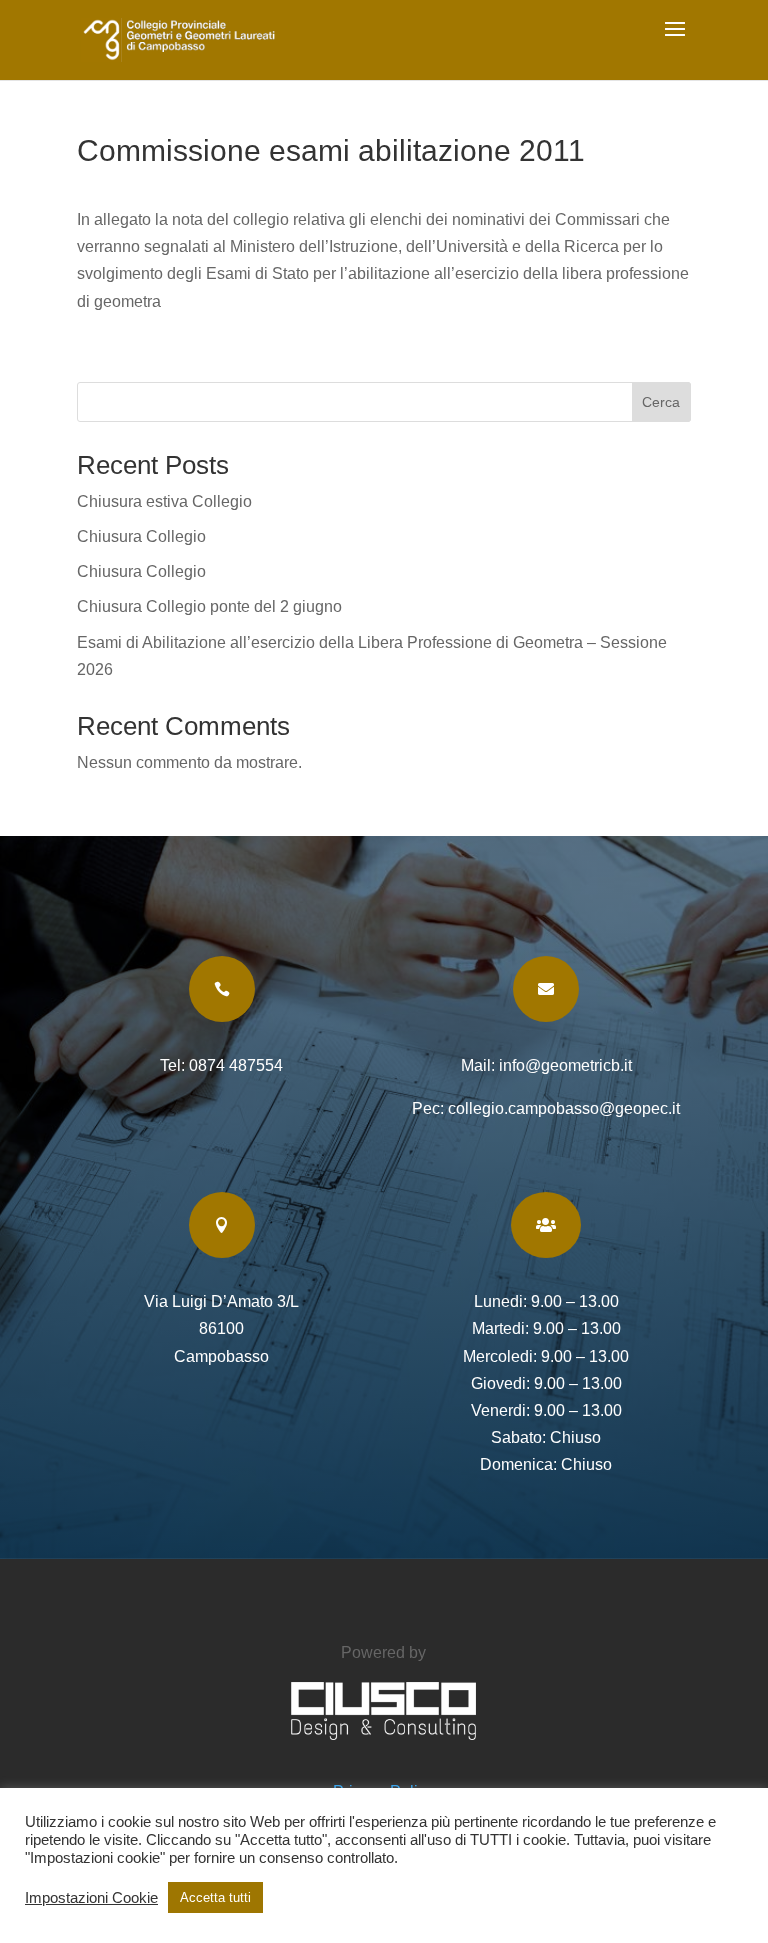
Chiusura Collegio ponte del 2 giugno (209, 606)
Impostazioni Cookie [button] (91, 1898)
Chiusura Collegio (141, 536)
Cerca (661, 402)
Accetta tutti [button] (215, 1897)
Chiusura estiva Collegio (164, 501)
